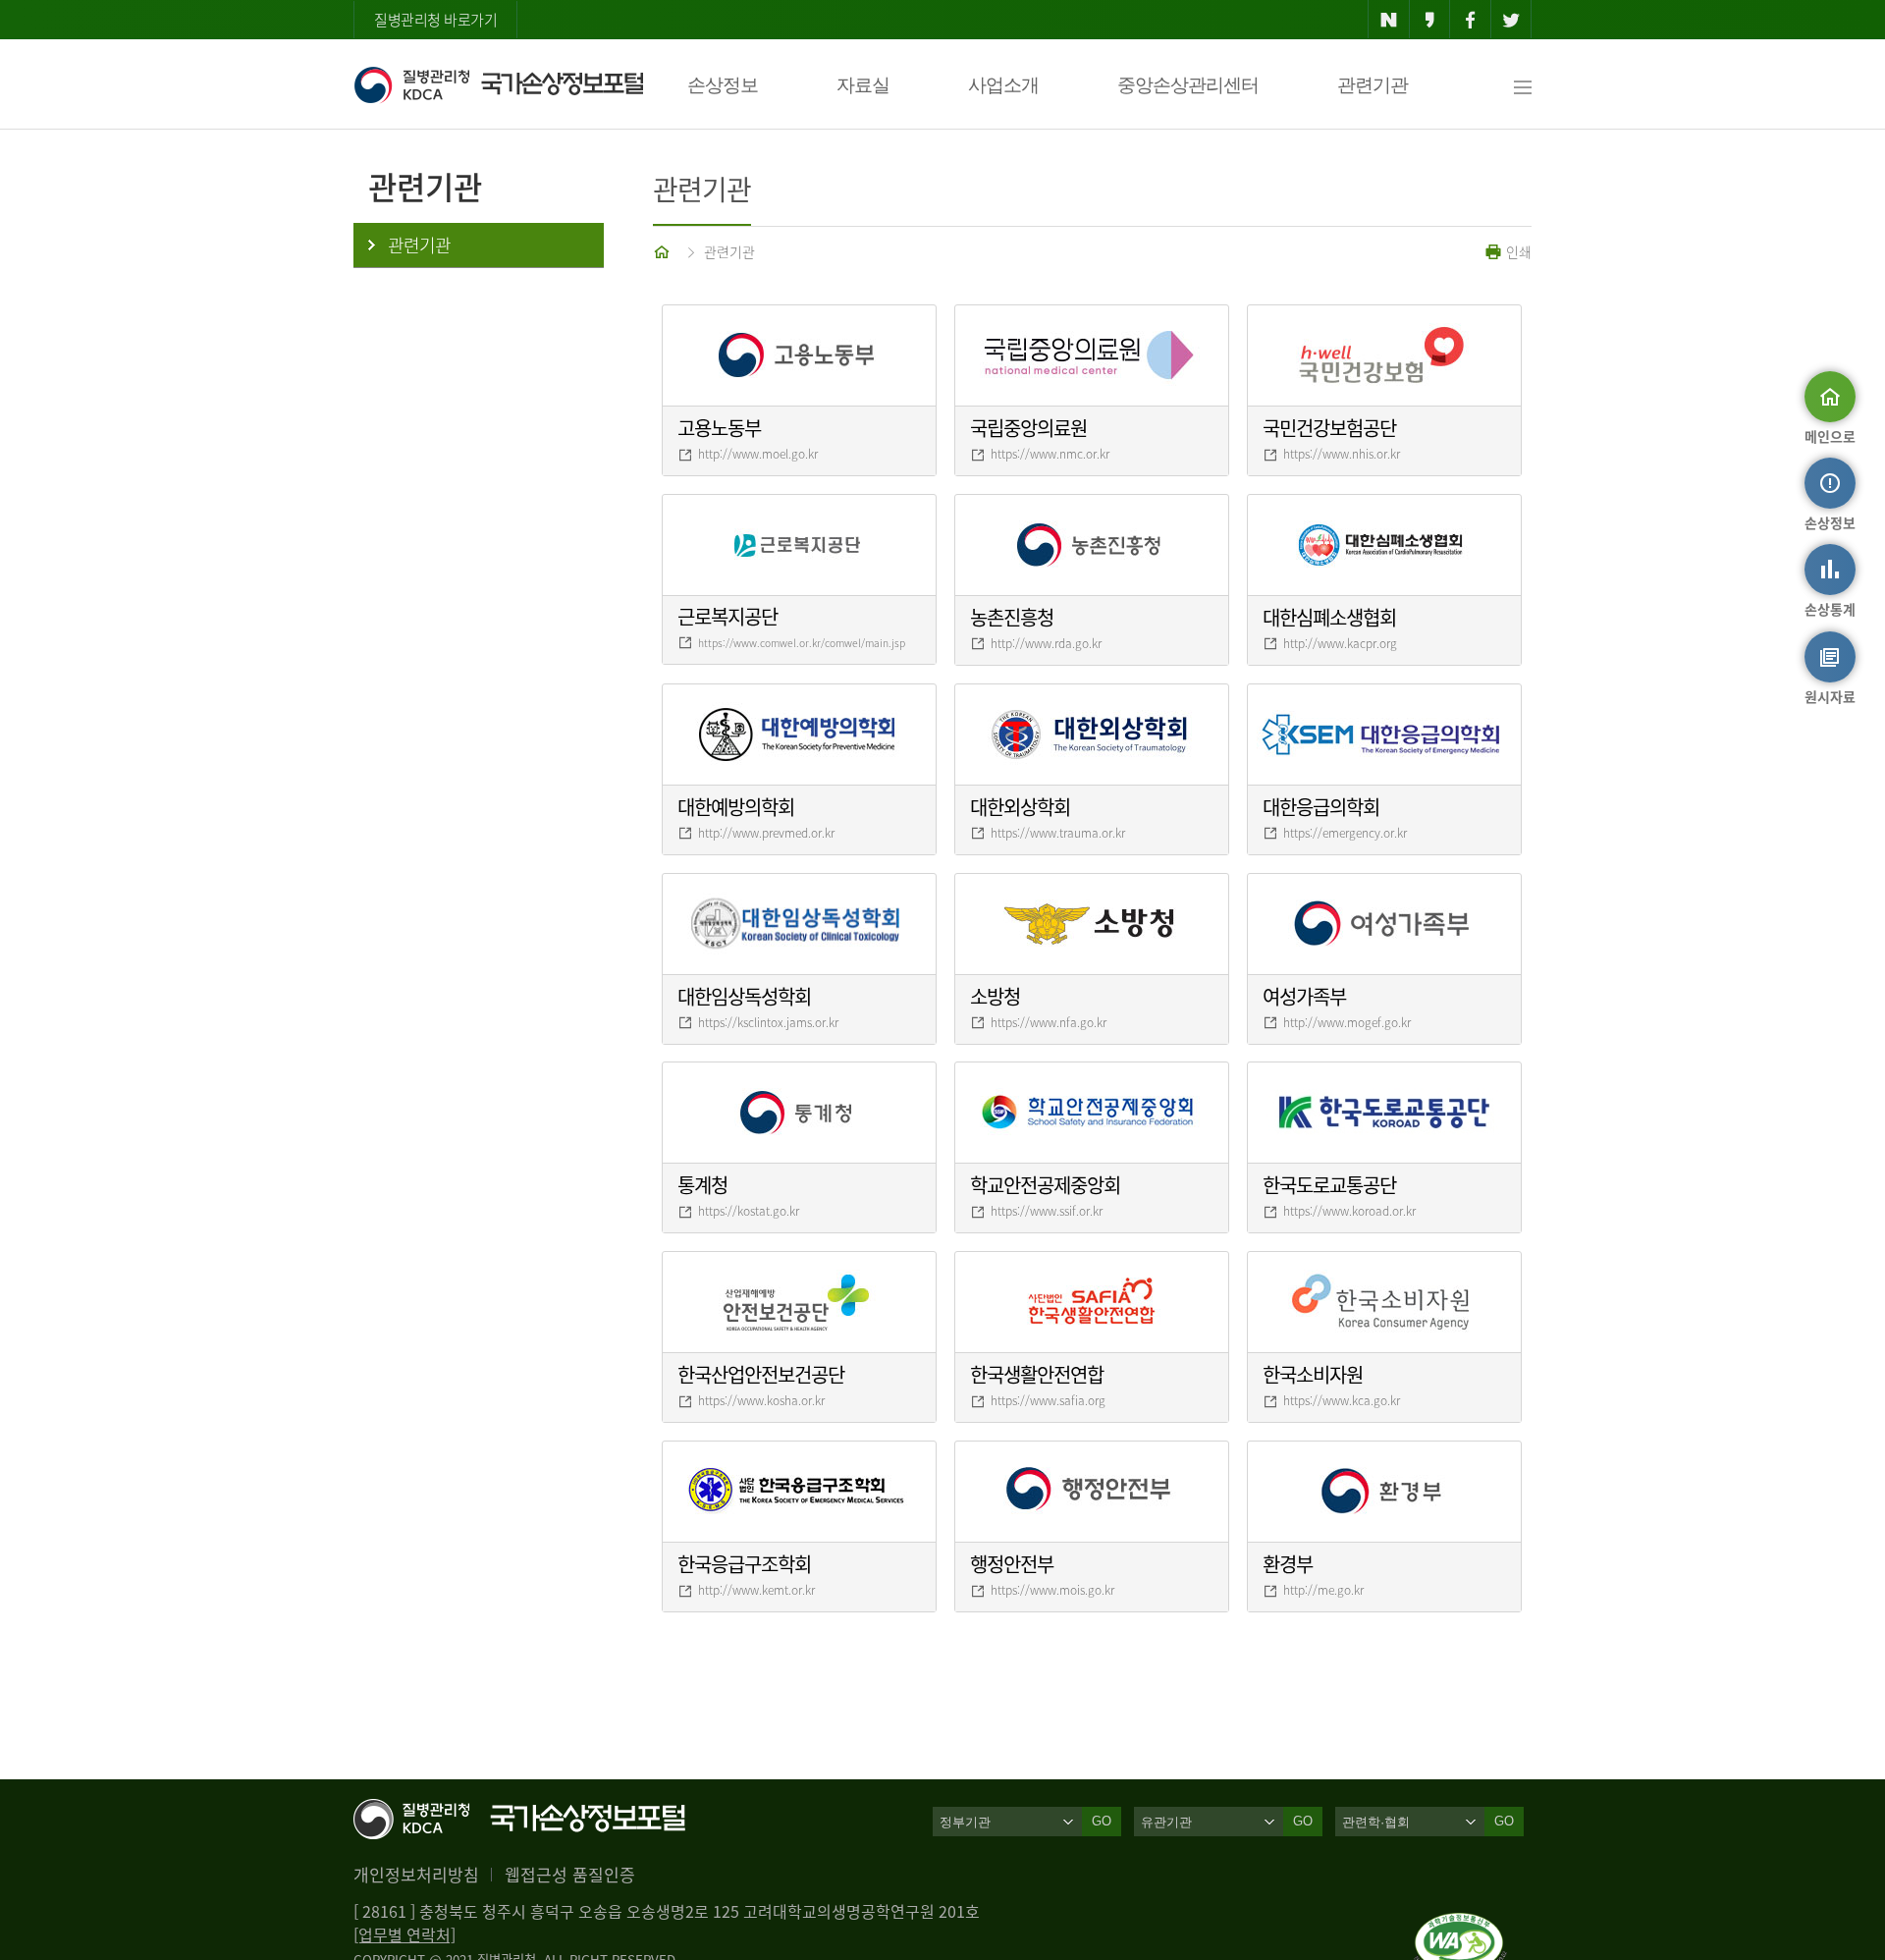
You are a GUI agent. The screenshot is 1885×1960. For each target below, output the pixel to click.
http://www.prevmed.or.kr (766, 833)
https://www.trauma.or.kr (1058, 833)
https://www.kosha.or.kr (761, 1400)
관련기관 (1373, 85)
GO (1102, 1821)
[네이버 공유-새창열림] (1389, 20)
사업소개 (1003, 85)
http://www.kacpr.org (1340, 643)
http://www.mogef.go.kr (1347, 1022)
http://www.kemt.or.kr (756, 1590)
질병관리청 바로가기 (435, 20)
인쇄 (1517, 251)
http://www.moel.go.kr (758, 454)
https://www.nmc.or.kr (1050, 454)
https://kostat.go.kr (749, 1211)
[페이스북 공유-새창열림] (1470, 20)
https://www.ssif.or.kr (1047, 1211)
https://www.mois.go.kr (1052, 1590)
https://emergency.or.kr (1345, 833)
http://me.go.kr (1323, 1590)
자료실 (863, 85)
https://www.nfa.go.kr (1049, 1022)
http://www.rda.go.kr (1046, 643)
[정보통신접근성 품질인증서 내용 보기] (1460, 1925)
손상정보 (723, 85)
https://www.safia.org (1048, 1400)
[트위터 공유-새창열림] (1511, 20)
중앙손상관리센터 (1188, 85)
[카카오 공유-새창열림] (1430, 20)
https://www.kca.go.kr (1342, 1400)
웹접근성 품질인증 (570, 1874)
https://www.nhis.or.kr (1342, 454)
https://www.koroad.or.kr (1349, 1211)
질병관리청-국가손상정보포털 (498, 84)
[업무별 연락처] (404, 1934)
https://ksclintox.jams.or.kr (768, 1022)
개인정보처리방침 (416, 1874)
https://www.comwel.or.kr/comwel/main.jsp (802, 643)
